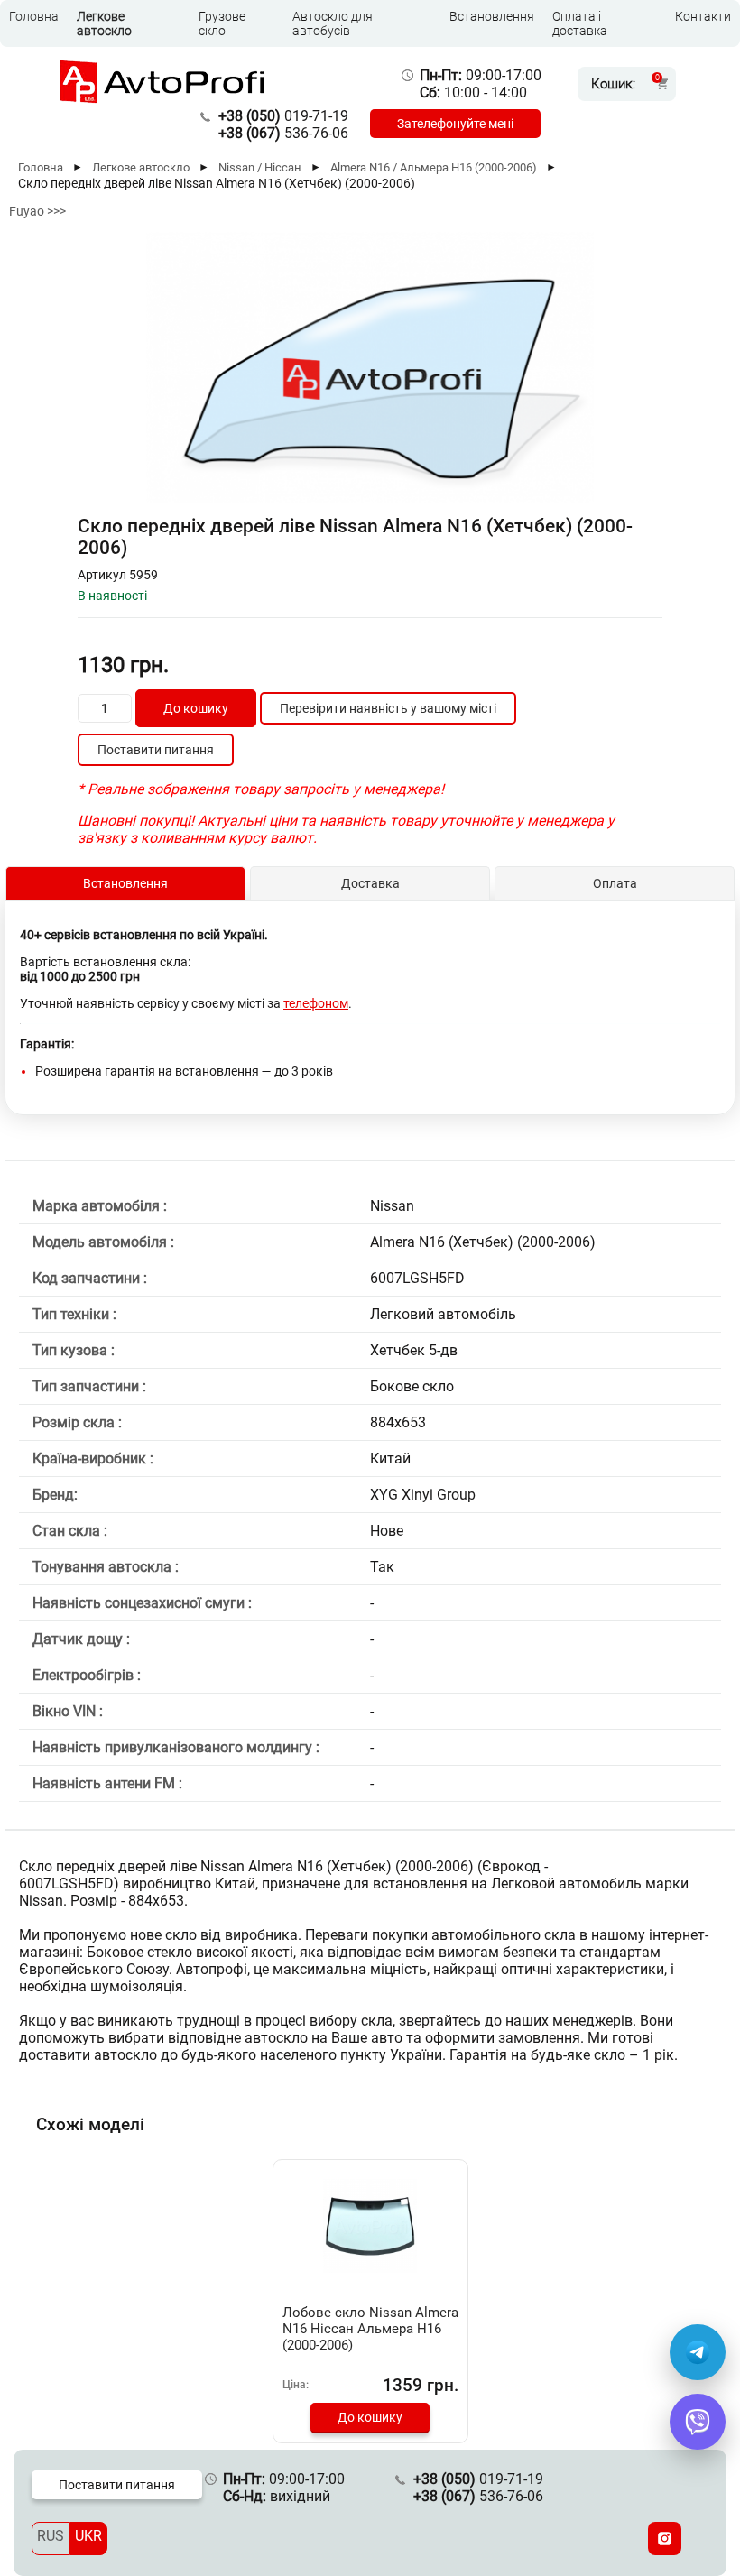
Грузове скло (222, 23)
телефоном (316, 1003)
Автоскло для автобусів (333, 23)
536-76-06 (283, 133)
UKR (88, 2536)
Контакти (703, 16)
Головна (34, 16)
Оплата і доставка (580, 23)
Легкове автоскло (104, 23)
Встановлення (492, 16)
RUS (51, 2536)
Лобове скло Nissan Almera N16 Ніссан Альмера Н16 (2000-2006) (370, 2329)
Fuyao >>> (37, 211)
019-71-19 (283, 116)
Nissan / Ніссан (260, 167)
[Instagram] (665, 2539)
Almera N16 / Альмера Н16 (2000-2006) (434, 167)
